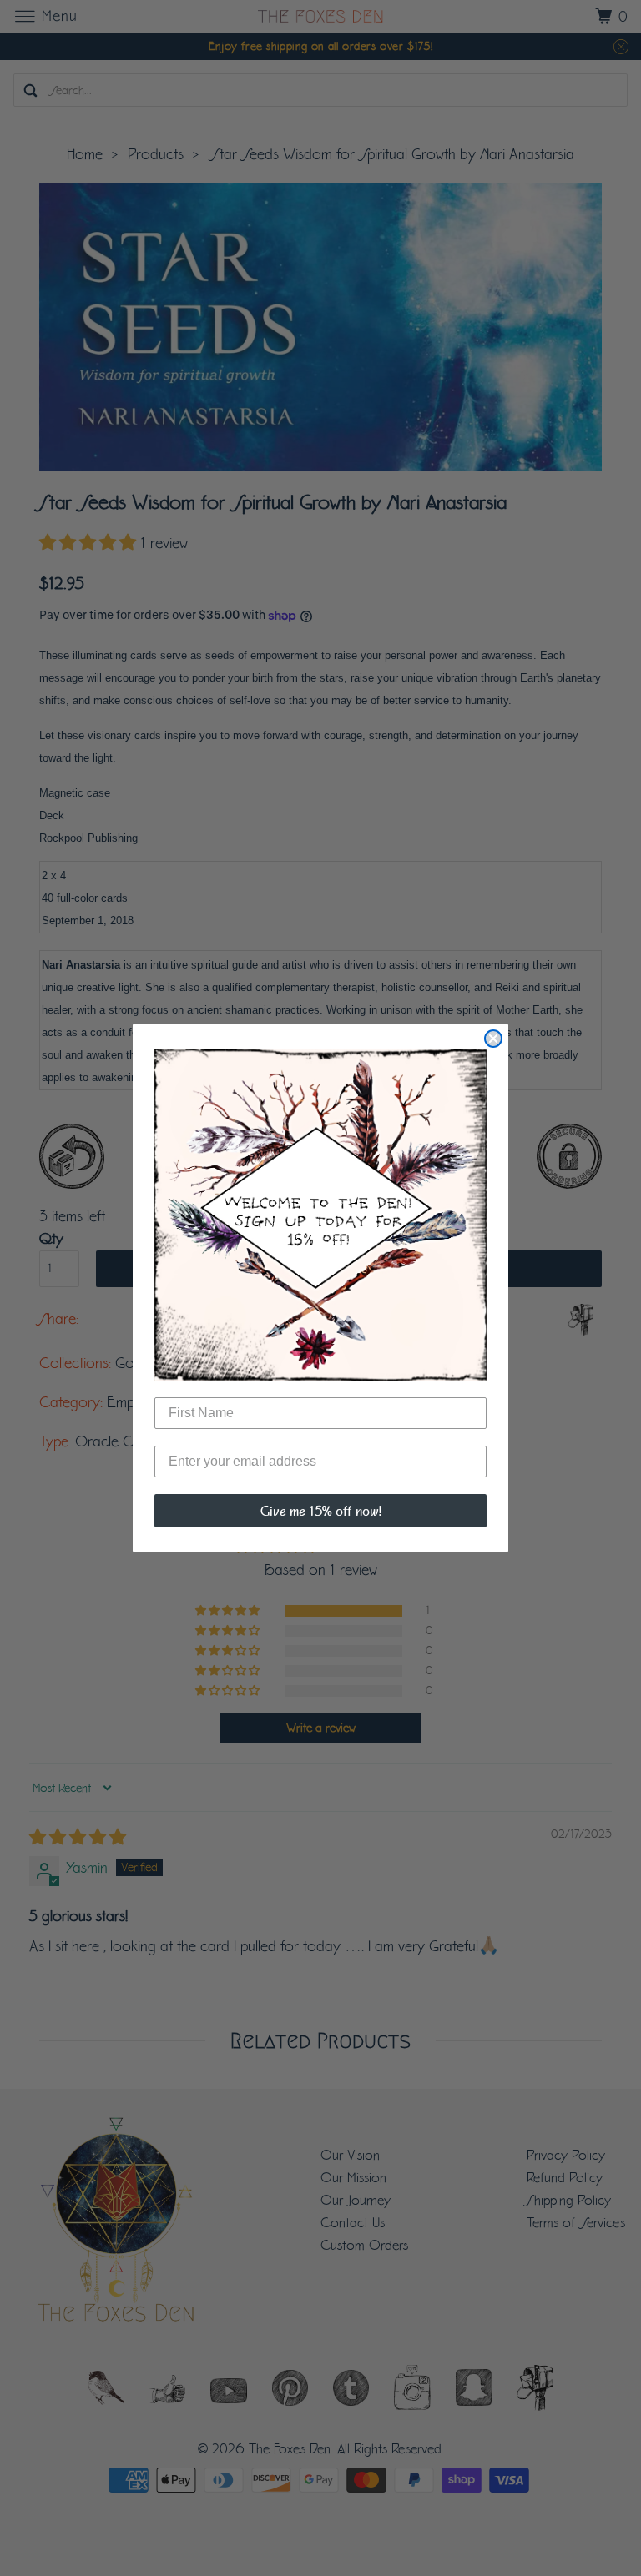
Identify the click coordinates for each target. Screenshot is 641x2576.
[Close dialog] (493, 1039)
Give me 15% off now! (321, 1511)
